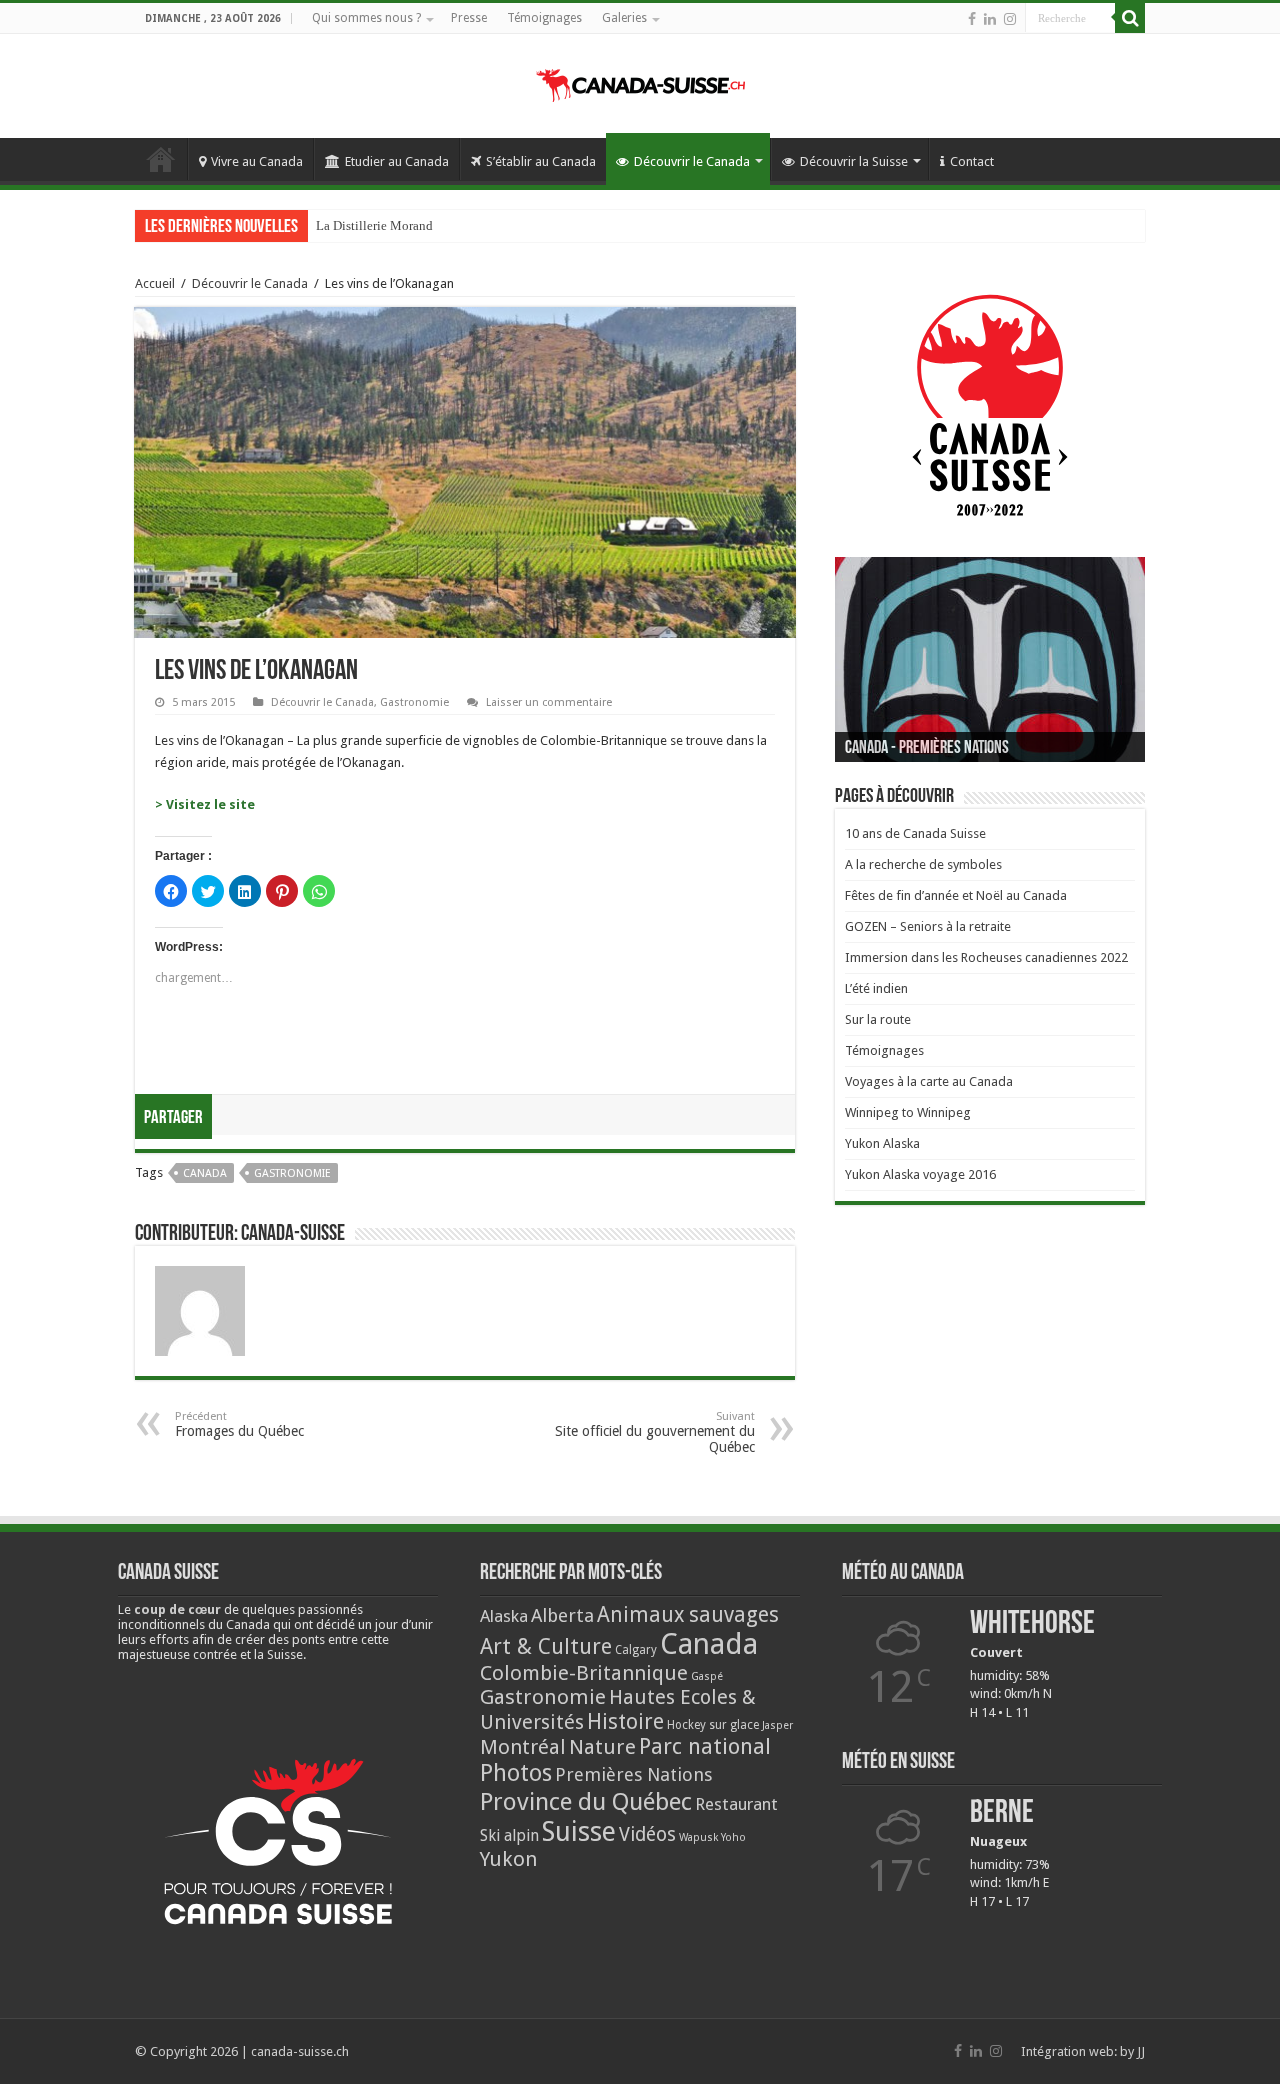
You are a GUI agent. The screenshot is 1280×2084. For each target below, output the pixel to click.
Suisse (579, 1831)
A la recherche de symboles (923, 864)
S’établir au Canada (541, 161)
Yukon (509, 1859)
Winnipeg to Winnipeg (908, 1112)
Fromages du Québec (239, 1424)
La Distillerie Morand (374, 225)
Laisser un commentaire (549, 702)
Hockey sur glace (713, 1725)
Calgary (636, 1650)
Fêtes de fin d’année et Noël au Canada (956, 895)
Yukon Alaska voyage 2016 (920, 1174)
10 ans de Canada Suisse (915, 833)
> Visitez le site (205, 804)
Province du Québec (586, 1801)
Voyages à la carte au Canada (929, 1081)
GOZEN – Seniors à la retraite (928, 926)
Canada (205, 1173)
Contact (972, 161)
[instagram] (1010, 19)
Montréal (523, 1747)
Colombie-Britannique (584, 1673)
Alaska (504, 1616)
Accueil (161, 159)
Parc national (705, 1746)
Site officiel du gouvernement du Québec (655, 1432)
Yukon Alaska (882, 1143)
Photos (516, 1773)
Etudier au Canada (397, 161)
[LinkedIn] (990, 19)
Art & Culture (546, 1646)
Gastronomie (414, 702)
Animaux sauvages (688, 1614)
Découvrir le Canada (692, 161)
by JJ (1132, 2051)
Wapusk (698, 1837)
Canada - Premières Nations (927, 749)
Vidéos (647, 1834)
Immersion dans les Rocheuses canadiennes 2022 (986, 957)
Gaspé (707, 1676)
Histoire (625, 1721)
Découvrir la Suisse (854, 161)
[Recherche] (1130, 18)
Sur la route (878, 1019)
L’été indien (876, 988)
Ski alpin (509, 1835)
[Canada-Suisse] (640, 82)
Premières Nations (633, 1774)
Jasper (777, 1725)
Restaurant (736, 1804)
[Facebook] (972, 19)
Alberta (562, 1615)
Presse (469, 18)
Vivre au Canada (257, 161)
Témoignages (544, 18)
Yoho (733, 1837)
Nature (602, 1747)
